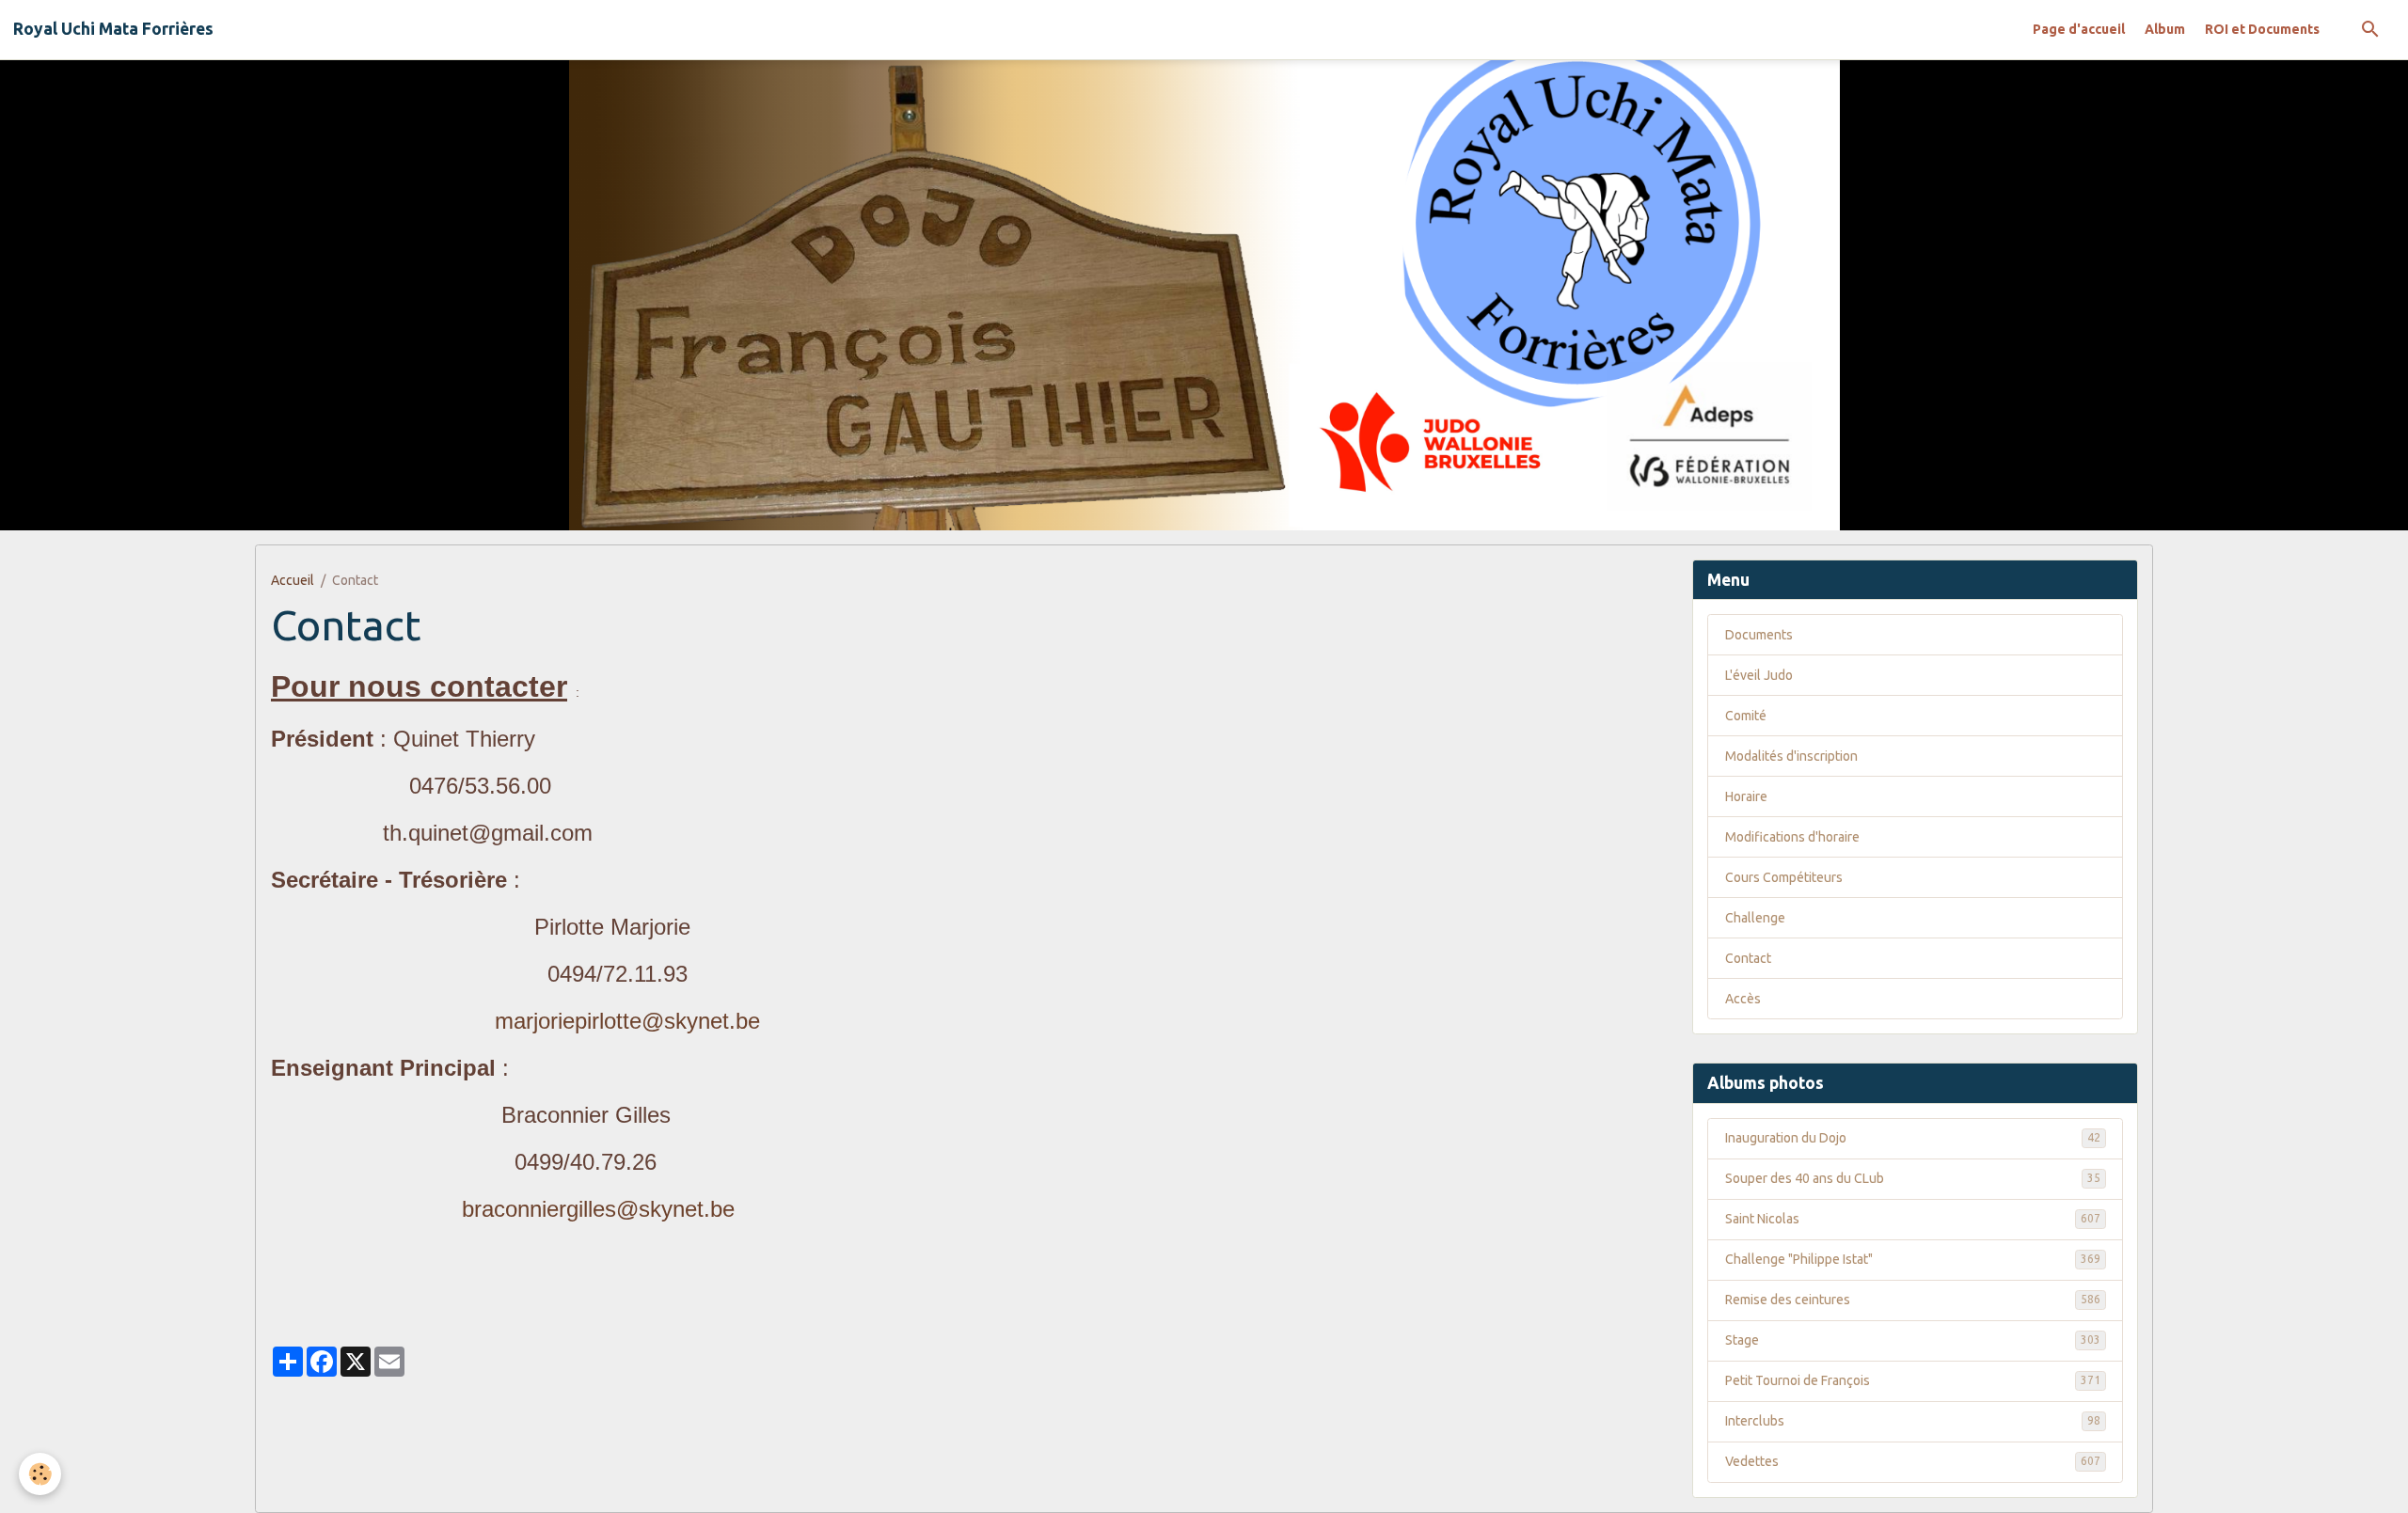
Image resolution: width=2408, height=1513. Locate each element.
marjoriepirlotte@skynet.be (627, 1021)
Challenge (1755, 918)
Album (2165, 29)
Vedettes (1913, 1461)
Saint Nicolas (1913, 1219)
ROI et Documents (2262, 29)
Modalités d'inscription (1791, 756)
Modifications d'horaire (1792, 837)
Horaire (1746, 796)
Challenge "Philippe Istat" (1913, 1259)
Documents (1759, 635)
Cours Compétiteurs (1784, 877)
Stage (1913, 1340)
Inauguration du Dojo (1913, 1138)
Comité (1746, 716)
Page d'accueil (2079, 29)
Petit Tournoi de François (1913, 1380)
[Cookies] (40, 1474)
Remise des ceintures (1913, 1300)
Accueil (293, 580)
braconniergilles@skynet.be (598, 1209)
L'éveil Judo (1759, 675)
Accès (1743, 999)
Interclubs (1913, 1421)
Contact (1748, 958)
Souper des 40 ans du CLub (1913, 1178)
